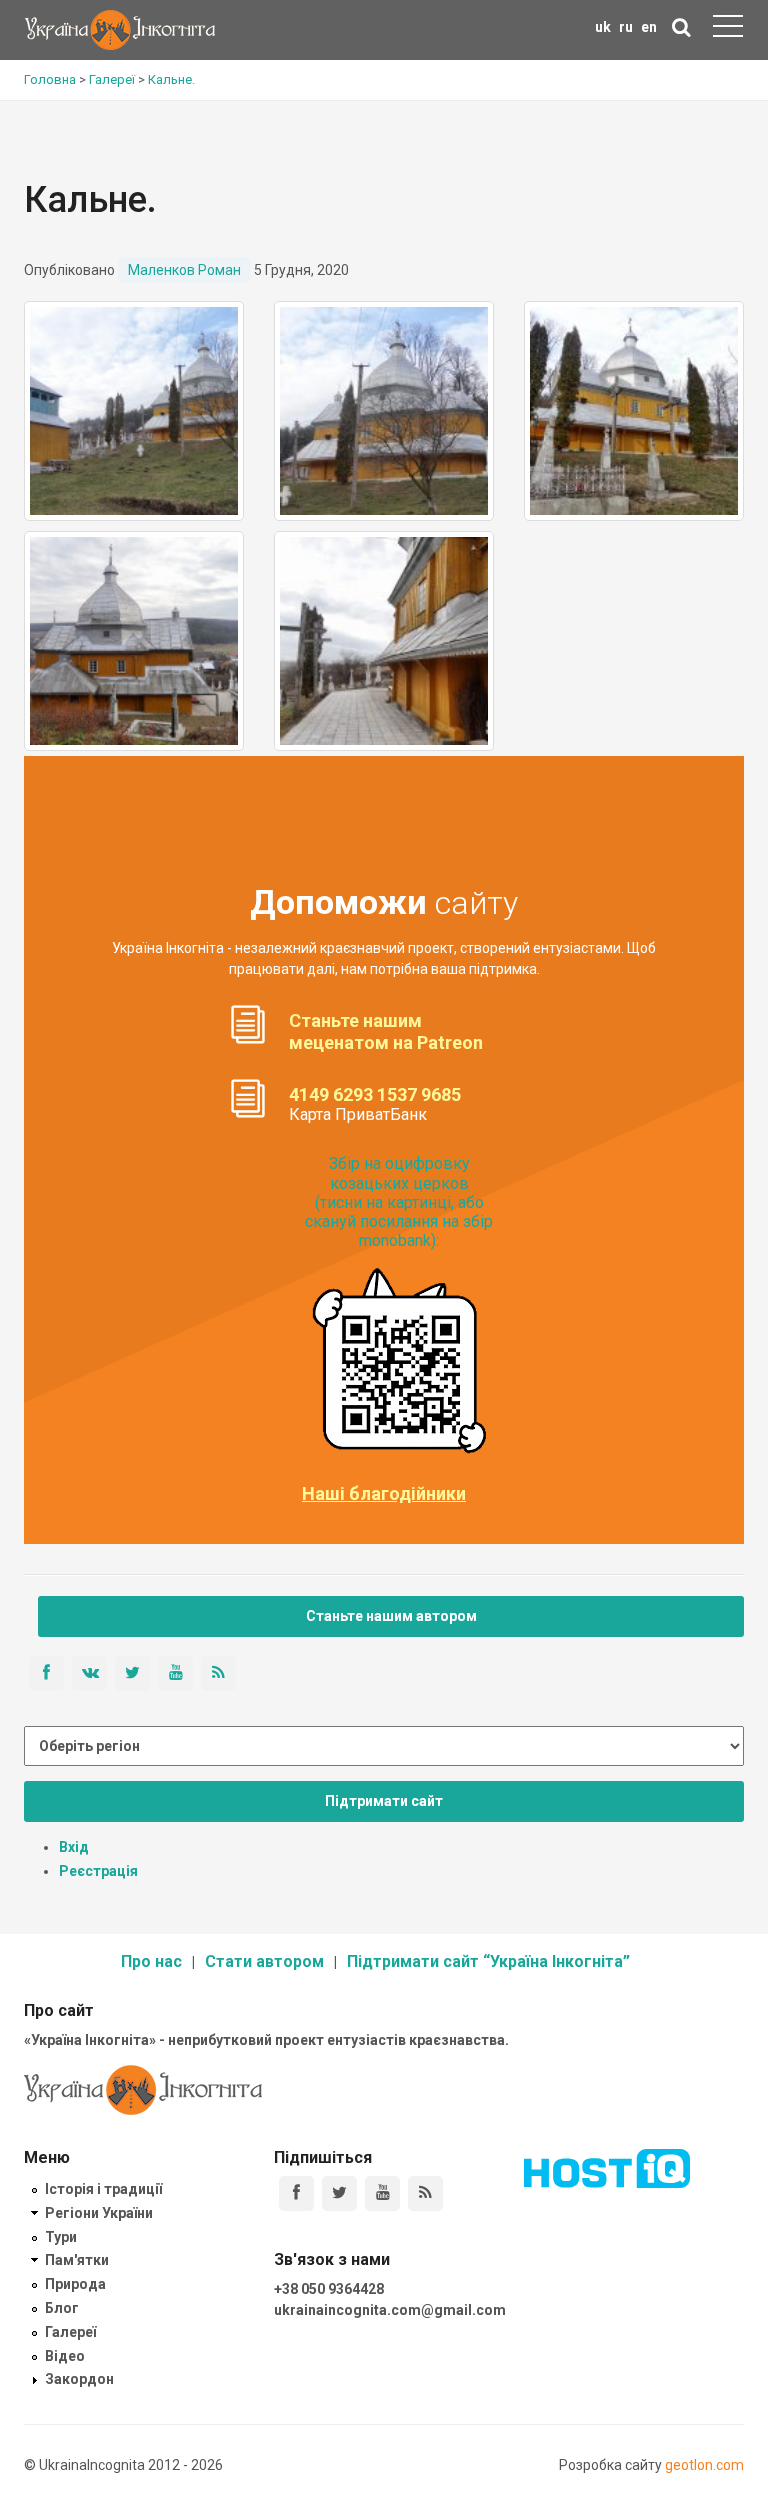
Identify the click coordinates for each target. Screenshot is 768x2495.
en (649, 27)
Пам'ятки (77, 2260)
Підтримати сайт (384, 1801)
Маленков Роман (184, 270)
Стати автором (264, 1961)
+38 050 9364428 (329, 2289)
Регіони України (99, 2213)
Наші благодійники (384, 1494)
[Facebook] (296, 2193)
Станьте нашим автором (391, 1616)
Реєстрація (98, 1871)
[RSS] (425, 2193)
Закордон (79, 2379)
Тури (61, 2237)
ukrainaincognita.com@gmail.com (390, 2310)
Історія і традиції (103, 2189)
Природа (75, 2284)
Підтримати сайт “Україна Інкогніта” (488, 1961)
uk (603, 27)
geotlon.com (704, 2465)
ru (626, 27)
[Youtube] (382, 2193)
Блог (62, 2308)
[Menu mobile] (728, 30)
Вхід (74, 1847)
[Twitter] (339, 2193)
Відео (65, 2356)
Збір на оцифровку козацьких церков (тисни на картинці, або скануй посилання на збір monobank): (399, 1202)
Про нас (151, 1961)
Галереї (70, 2332)
